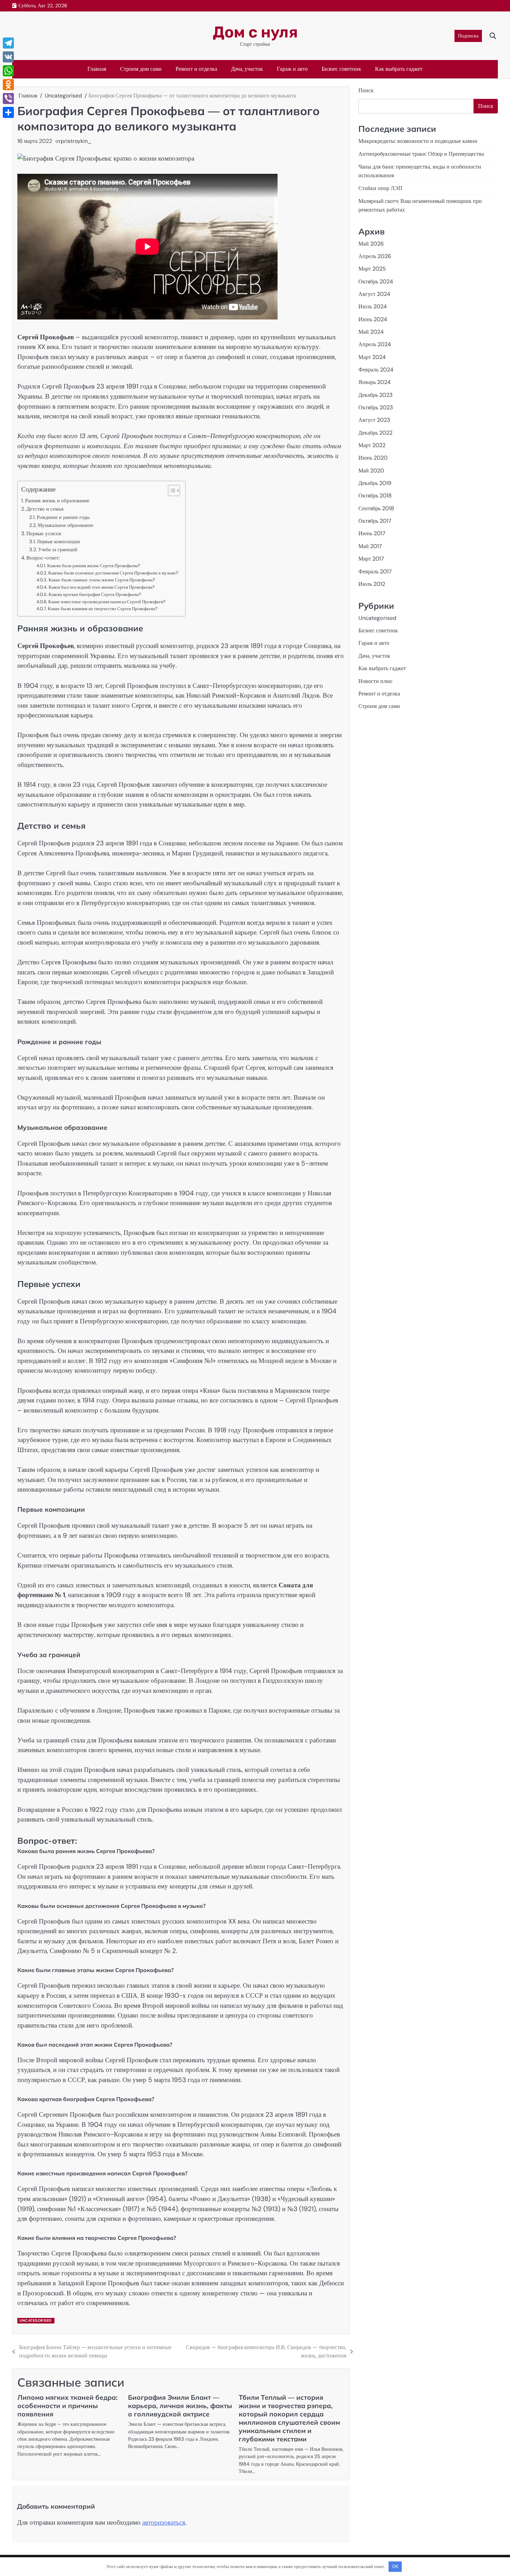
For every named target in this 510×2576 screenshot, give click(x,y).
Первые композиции (59, 541)
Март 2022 (372, 445)
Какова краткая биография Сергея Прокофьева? (95, 594)
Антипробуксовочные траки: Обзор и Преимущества (421, 154)
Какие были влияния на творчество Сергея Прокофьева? (103, 609)
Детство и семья (45, 509)
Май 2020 (371, 470)
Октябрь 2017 (375, 521)
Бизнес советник (341, 69)
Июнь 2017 (372, 533)
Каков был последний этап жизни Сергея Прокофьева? (102, 587)
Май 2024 (371, 332)
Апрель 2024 (375, 344)
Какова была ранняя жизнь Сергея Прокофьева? (94, 566)
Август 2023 (374, 420)
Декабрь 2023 (376, 395)
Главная (97, 69)
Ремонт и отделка (196, 69)
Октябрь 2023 (376, 407)
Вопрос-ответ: (43, 558)
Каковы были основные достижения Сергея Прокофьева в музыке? (113, 573)
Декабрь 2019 (375, 483)
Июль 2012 (372, 584)
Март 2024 (372, 357)
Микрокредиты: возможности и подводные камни (418, 141)
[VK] (8, 57)
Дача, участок (247, 69)
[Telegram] (8, 43)
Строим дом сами (141, 69)
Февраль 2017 (375, 571)
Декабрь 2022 (375, 432)
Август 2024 (374, 294)
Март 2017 (371, 559)
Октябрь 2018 (375, 496)
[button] (171, 491)
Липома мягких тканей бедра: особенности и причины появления (67, 2406)
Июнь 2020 (373, 458)
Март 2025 (372, 269)
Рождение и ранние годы (63, 517)
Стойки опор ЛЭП (380, 188)
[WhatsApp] (8, 71)
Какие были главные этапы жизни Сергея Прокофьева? (102, 580)
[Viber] (8, 99)
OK (395, 2566)
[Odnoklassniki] (8, 85)
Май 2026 (371, 243)
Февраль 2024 (376, 370)
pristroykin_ (76, 141)
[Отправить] (8, 112)
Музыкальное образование (66, 525)
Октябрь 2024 (376, 281)
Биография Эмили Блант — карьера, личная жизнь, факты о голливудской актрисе (180, 2406)
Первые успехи (44, 534)
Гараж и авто (292, 69)
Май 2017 (370, 546)
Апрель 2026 (375, 256)
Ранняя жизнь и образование (57, 501)
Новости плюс (376, 681)
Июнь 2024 (373, 319)
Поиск (366, 90)
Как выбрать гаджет (399, 69)
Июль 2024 (373, 306)
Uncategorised (36, 2321)
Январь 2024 (375, 382)
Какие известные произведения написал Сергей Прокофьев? (107, 602)
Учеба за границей (58, 549)
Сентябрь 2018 (376, 508)
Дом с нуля (255, 32)
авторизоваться (164, 2522)
